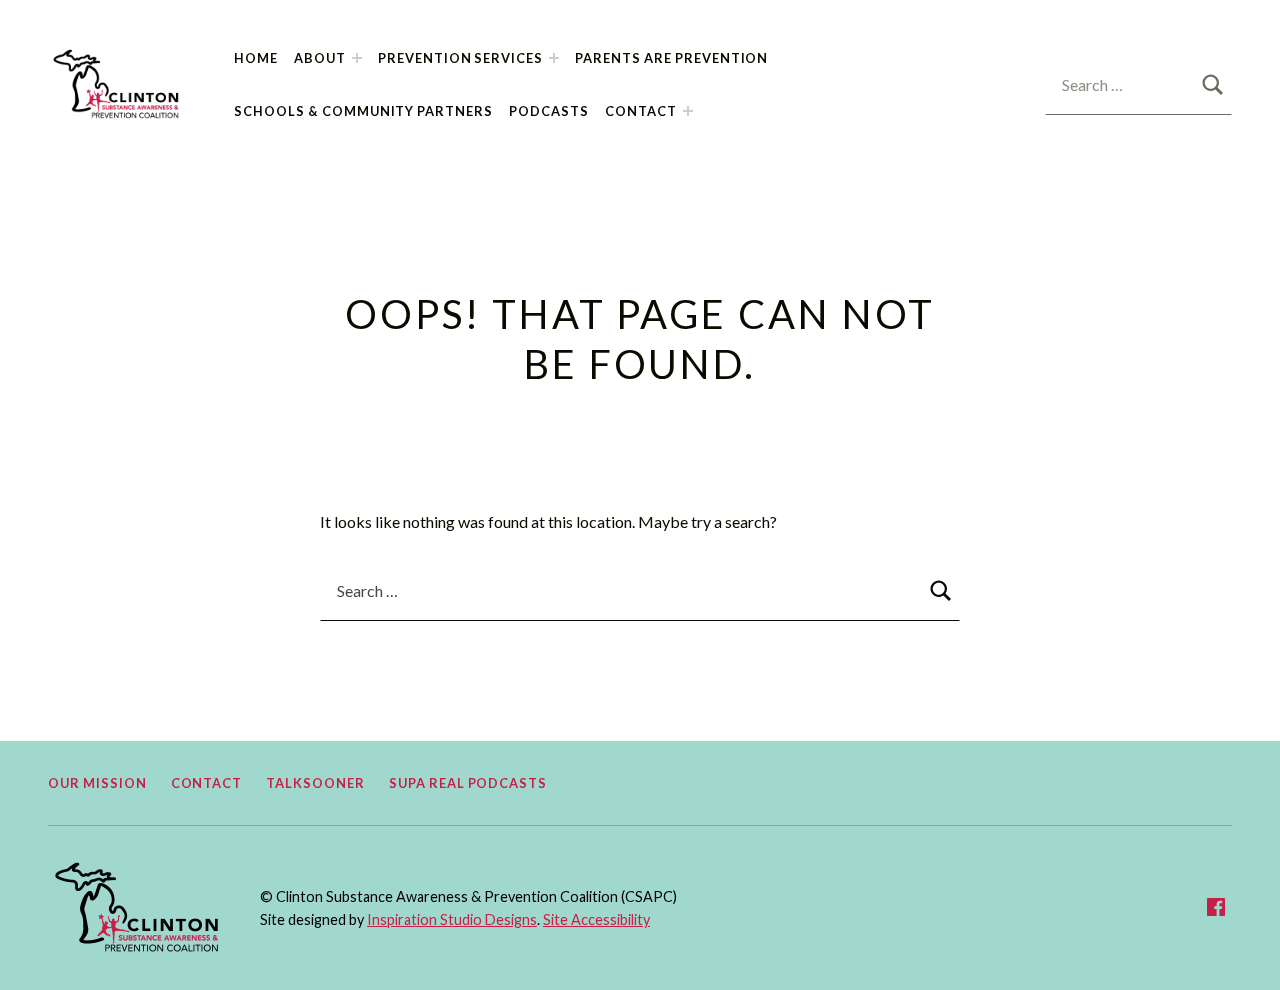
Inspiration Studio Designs (452, 919)
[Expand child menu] (357, 58)
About (320, 58)
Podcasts (549, 111)
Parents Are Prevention (671, 58)
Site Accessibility (596, 919)
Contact (641, 111)
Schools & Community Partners (363, 111)
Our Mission (97, 783)
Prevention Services (460, 58)
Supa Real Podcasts (468, 783)
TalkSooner (315, 783)
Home (256, 58)
